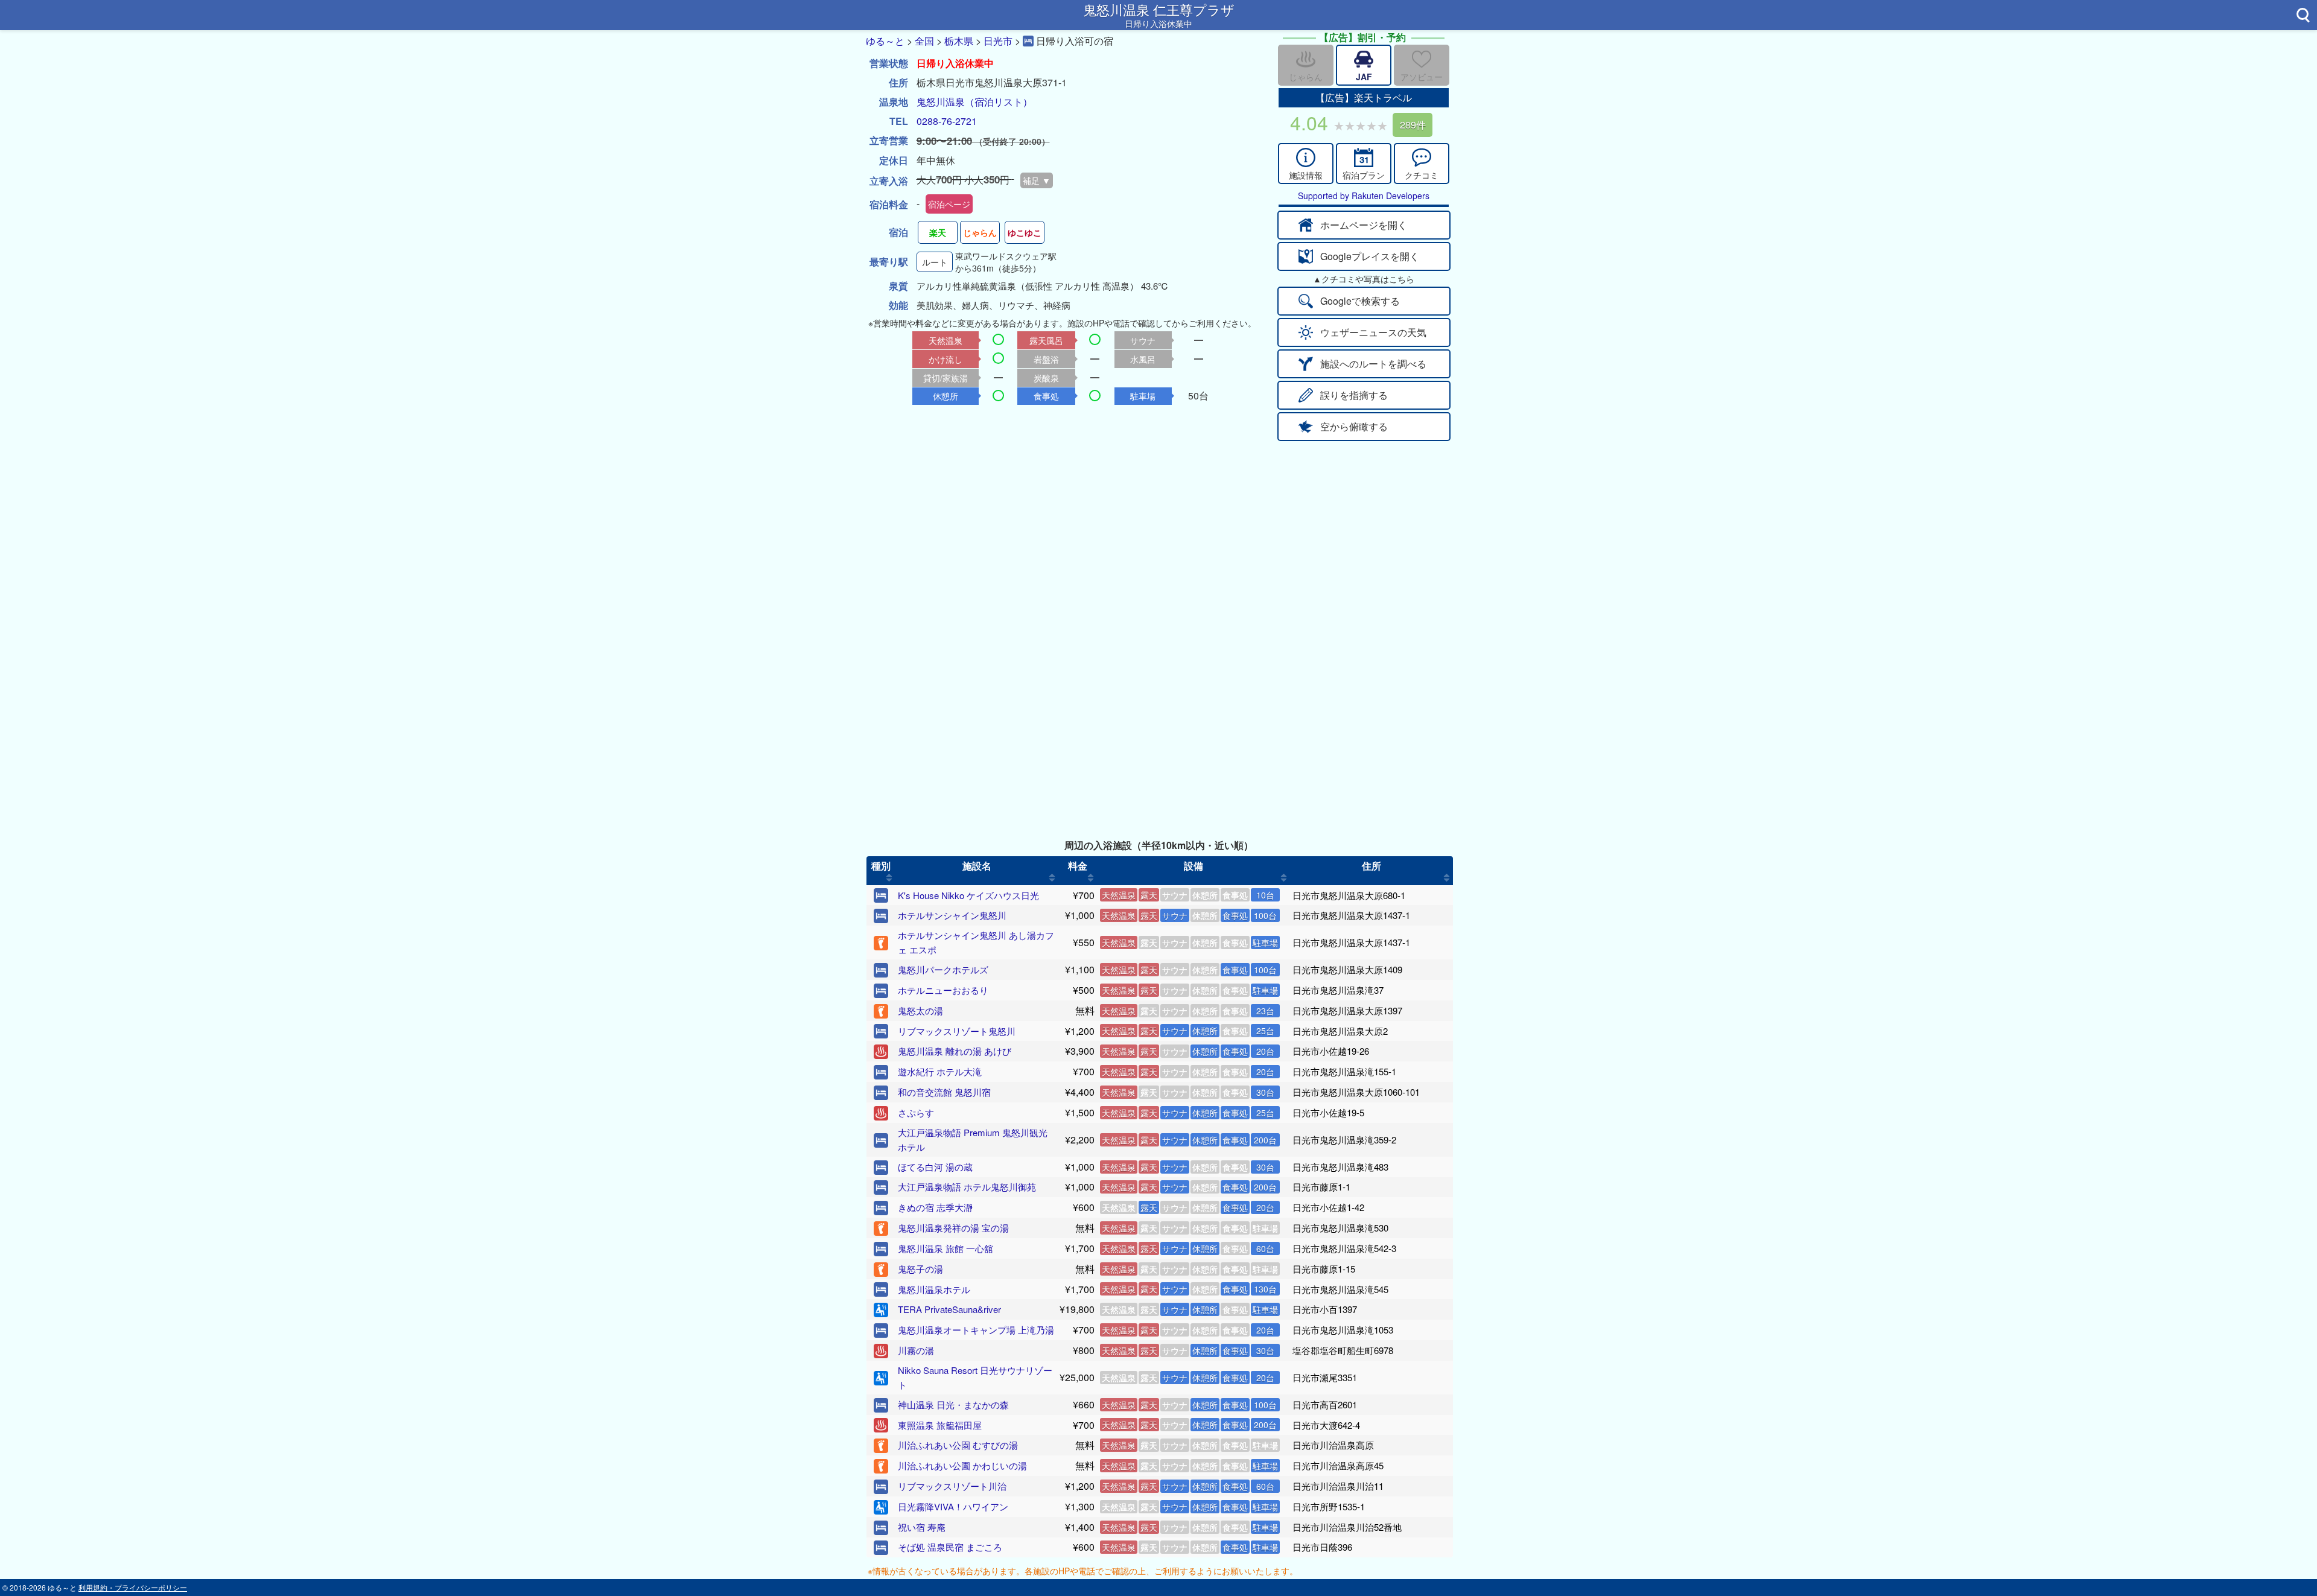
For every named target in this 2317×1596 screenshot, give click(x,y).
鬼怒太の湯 (920, 1010)
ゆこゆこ (1025, 232)
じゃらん (980, 232)
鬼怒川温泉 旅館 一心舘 (946, 1248)
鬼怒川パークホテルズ (943, 969)
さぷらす (916, 1112)
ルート (935, 262)
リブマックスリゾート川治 (952, 1486)
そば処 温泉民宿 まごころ (950, 1547)
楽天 (938, 232)
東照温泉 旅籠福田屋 (940, 1425)
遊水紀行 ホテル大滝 (940, 1071)
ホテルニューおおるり (943, 990)
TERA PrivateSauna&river (949, 1309)
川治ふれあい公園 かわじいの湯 (962, 1465)
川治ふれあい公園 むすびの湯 (958, 1445)
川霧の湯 (916, 1350)
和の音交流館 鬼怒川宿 (944, 1092)
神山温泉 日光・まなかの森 (953, 1404)
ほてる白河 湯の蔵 (935, 1167)
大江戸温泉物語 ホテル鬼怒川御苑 (967, 1187)
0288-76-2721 (947, 121)
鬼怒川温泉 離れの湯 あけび (955, 1051)
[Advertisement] (1158, 532)
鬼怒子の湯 (920, 1269)
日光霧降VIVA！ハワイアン (953, 1506)
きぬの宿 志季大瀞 (935, 1207)
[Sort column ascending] (889, 878)
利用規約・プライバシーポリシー (133, 1587)
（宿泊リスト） (999, 102)
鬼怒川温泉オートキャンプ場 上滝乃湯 (976, 1330)
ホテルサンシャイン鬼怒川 (952, 915)
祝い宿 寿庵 (922, 1527)
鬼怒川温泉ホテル (934, 1289)
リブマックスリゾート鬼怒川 (957, 1031)
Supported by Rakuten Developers (1364, 196)
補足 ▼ (1037, 180)
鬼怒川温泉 (941, 102)
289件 (1413, 125)
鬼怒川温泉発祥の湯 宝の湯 (953, 1228)
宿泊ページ (949, 204)
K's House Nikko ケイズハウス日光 (968, 895)
